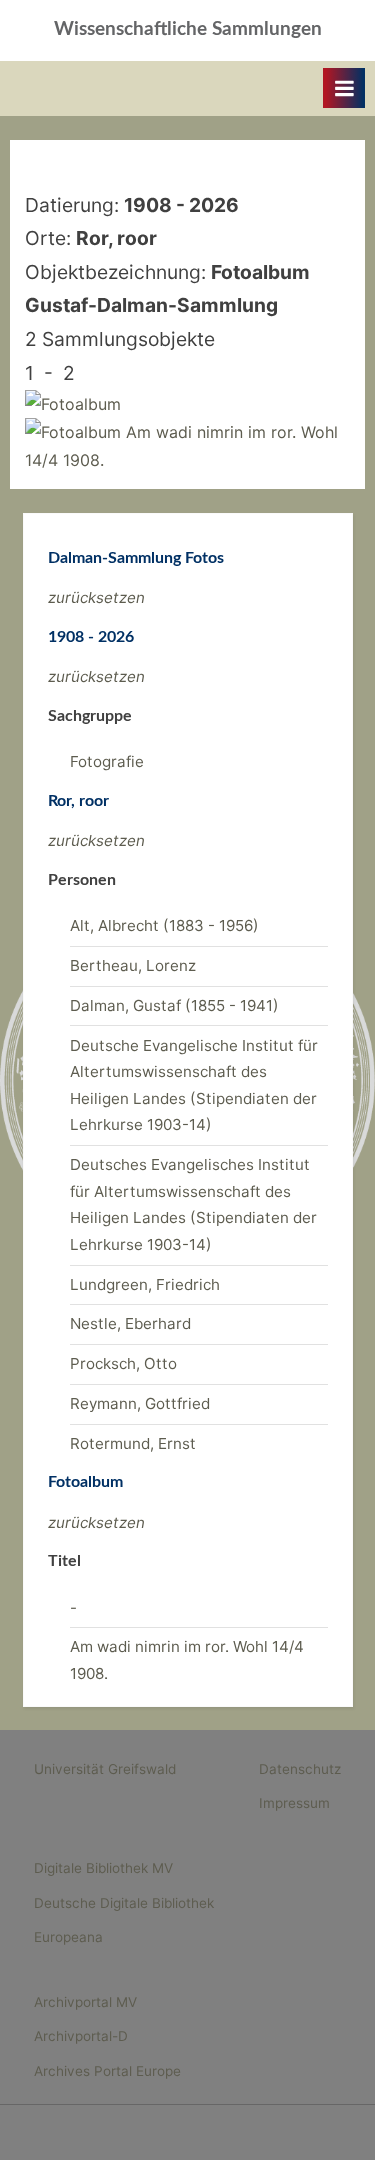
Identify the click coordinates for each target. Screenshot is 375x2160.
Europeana (68, 1937)
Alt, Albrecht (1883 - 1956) (164, 925)
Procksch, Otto (123, 1363)
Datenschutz (300, 1769)
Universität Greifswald (105, 1769)
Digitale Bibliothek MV (103, 1868)
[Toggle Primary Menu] (344, 88)
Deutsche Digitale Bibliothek (124, 1903)
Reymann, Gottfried (140, 1403)
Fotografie (107, 761)
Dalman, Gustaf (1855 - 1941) (174, 1005)
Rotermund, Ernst (133, 1443)
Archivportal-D (81, 2036)
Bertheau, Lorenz (133, 965)
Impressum (294, 1803)
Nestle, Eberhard (130, 1323)
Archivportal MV (85, 2002)
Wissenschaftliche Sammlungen (188, 29)
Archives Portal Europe (107, 2071)
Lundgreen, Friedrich (145, 1284)
